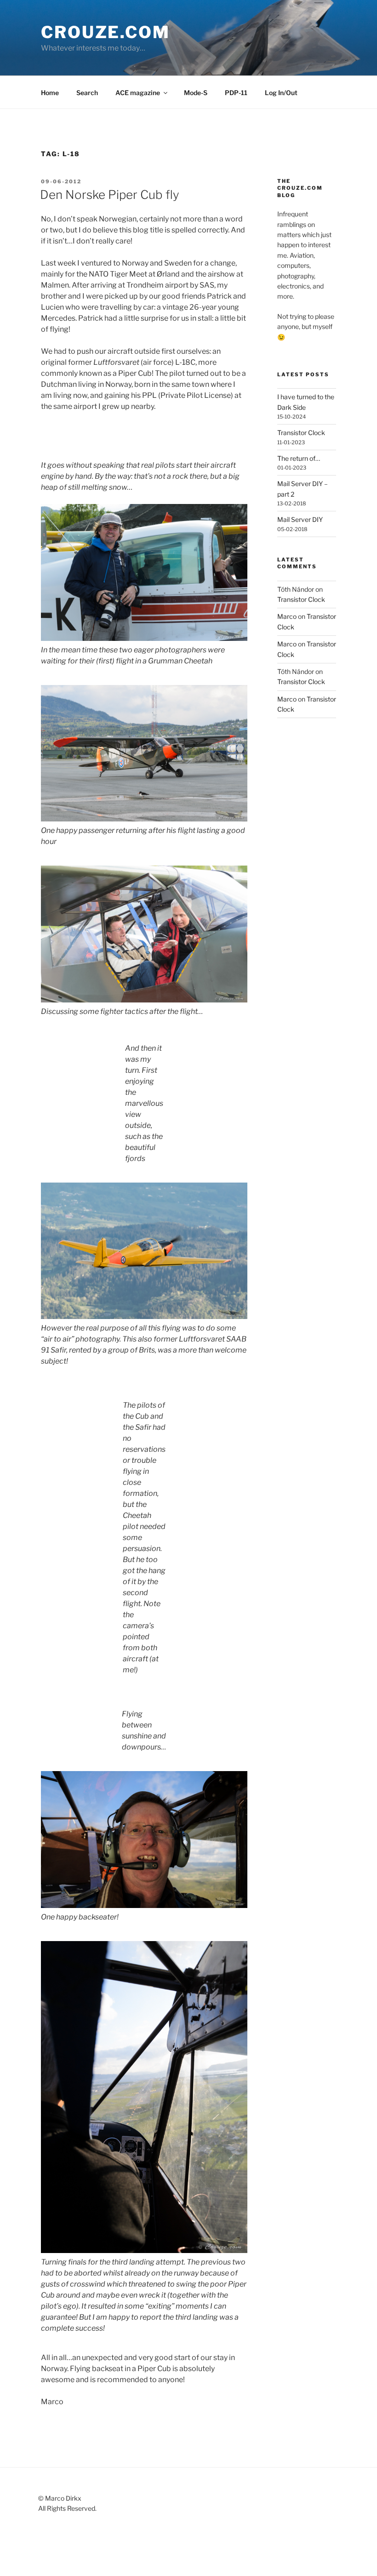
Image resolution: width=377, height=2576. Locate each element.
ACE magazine (138, 93)
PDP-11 (236, 93)
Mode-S (196, 93)
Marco (287, 616)
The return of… (299, 458)
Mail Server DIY (300, 519)
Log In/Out (281, 93)
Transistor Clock (301, 433)
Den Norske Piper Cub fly (110, 195)
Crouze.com (106, 32)
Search (87, 93)
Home (50, 93)
